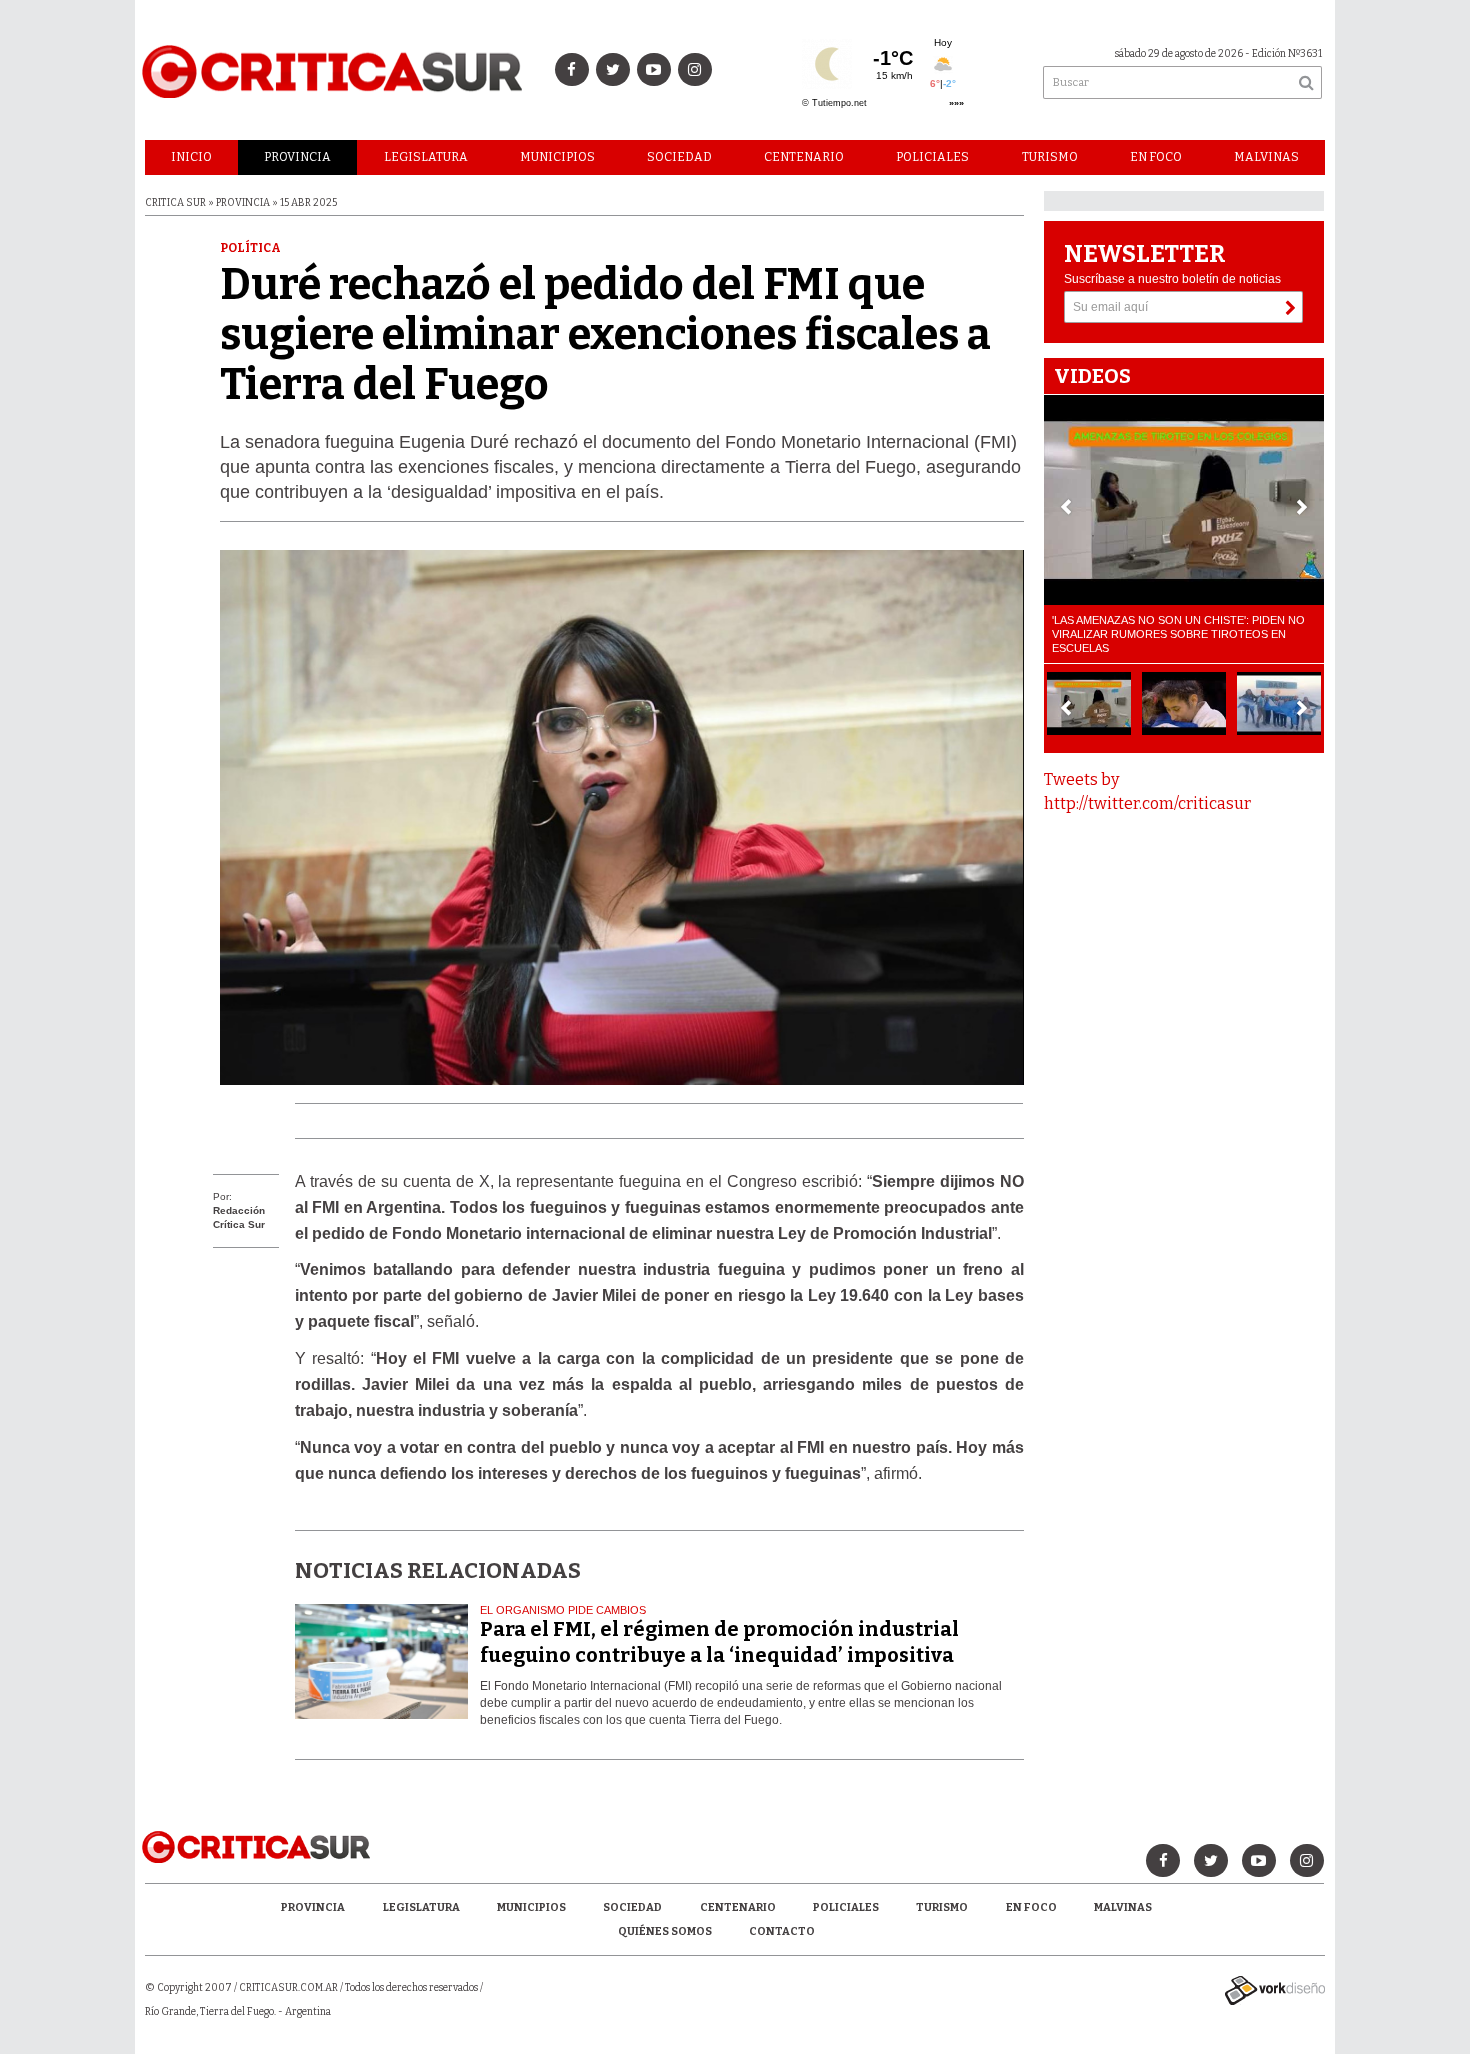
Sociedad (679, 157)
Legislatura (426, 157)
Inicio (191, 157)
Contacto (782, 1931)
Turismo (1050, 157)
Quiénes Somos (665, 1931)
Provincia (297, 157)
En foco (1156, 157)
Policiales (932, 157)
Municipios (557, 157)
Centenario (804, 157)
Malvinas (1266, 157)
